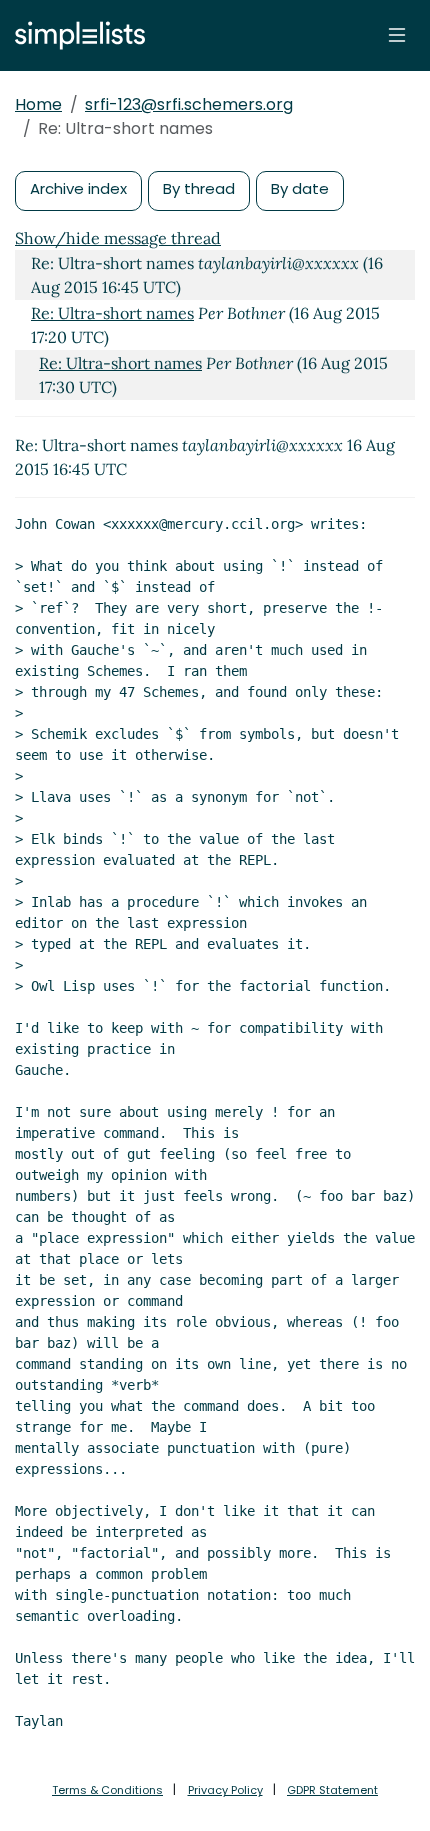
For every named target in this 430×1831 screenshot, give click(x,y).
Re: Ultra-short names (112, 313)
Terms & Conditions (107, 1790)
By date (300, 188)
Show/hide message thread (118, 238)
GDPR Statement (332, 1790)
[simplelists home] (75, 35)
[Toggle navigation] (397, 35)
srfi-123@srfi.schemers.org (189, 104)
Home (38, 104)
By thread (199, 188)
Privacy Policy (225, 1790)
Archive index (78, 188)
